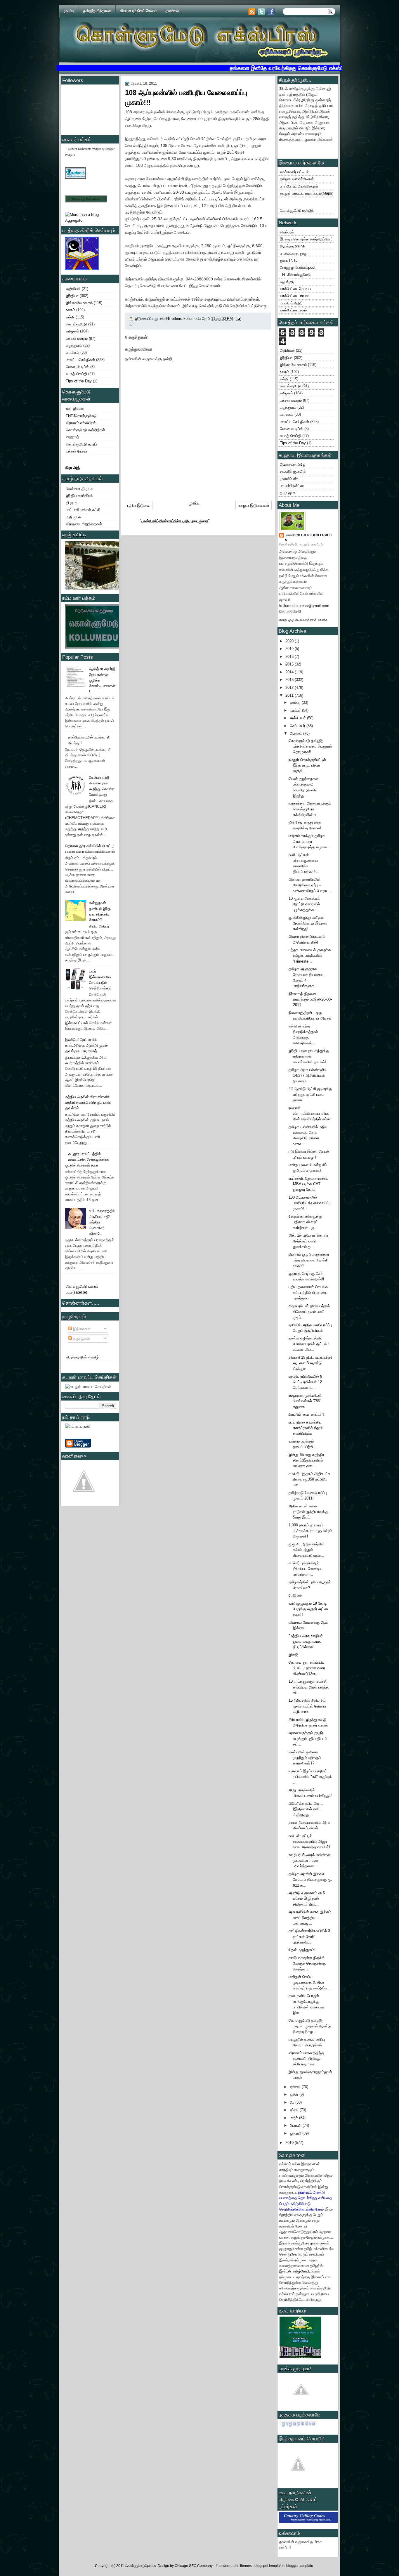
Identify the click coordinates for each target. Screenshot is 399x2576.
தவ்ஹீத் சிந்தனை (97, 11)
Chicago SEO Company (194, 2566)
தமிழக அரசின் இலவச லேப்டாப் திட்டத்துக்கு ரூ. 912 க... (310, 1880)
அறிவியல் (73, 289)
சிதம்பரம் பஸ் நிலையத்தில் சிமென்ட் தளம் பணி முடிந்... (309, 1312)
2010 (290, 2143)
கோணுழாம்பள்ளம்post (298, 267)
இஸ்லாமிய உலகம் (79, 303)
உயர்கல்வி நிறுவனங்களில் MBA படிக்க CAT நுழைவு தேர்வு (308, 1184)
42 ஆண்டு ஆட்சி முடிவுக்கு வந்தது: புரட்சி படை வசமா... (310, 1094)
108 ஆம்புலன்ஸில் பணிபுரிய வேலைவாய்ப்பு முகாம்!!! (310, 1203)
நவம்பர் (296, 710)
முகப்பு (69, 11)
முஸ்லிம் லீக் (289, 479)
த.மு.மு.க (288, 493)
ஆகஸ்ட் (296, 733)
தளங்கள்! (173, 11)
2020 (290, 641)
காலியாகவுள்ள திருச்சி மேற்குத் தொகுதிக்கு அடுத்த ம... (307, 1963)
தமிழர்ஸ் (316, 2265)
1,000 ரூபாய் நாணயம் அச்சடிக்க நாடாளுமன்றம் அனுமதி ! (310, 1531)
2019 (290, 649)
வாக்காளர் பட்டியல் (295, 172)
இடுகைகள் (81, 1329)
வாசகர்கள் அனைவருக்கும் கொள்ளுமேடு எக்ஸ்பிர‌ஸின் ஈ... (310, 809)
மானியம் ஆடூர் (291, 303)
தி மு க (72, 503)
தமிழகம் (72, 331)
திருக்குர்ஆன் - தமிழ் (82, 1357)
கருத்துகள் (81, 1338)
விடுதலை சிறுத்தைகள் (84, 524)
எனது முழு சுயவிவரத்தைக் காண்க (303, 620)
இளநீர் (294, 1655)
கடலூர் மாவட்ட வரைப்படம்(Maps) (307, 193)
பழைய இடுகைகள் (254, 505)
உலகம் (70, 310)
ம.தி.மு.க (73, 517)
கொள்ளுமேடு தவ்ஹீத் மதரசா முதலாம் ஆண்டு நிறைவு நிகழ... (310, 2026)
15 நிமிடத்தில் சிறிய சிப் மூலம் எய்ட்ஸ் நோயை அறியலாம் (307, 1706)
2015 (290, 664)
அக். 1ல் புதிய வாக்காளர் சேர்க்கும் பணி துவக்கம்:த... (308, 1241)
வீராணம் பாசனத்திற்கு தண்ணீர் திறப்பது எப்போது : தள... (306, 2059)
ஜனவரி (296, 2133)
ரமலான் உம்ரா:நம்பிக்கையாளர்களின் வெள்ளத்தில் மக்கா (310, 1114)
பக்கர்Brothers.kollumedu (308, 537)
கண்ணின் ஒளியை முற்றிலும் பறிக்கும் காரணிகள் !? (305, 1758)
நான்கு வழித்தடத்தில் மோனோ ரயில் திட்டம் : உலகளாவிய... (309, 1344)
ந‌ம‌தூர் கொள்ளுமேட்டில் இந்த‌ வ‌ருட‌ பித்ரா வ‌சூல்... (307, 765)
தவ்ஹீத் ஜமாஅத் (293, 471)
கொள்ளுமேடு (76, 324)
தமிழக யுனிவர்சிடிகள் (297, 179)
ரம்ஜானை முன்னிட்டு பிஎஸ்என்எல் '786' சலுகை (305, 1401)
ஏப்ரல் (295, 2110)
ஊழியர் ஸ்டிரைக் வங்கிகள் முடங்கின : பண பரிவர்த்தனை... (309, 1861)
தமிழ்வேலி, (301, 2271)
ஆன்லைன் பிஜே (293, 464)
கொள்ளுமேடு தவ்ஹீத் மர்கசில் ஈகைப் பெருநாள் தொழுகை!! (310, 746)
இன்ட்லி (285, 2271)
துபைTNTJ (289, 260)
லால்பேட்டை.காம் (293, 310)
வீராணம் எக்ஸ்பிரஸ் (81, 423)
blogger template (300, 2566)
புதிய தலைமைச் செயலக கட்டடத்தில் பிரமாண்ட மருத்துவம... (308, 1292)
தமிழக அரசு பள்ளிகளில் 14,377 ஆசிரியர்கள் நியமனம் (308, 1075)
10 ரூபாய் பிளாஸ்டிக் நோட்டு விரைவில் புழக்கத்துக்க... (304, 904)
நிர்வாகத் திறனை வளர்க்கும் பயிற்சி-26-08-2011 (310, 999)
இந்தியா (72, 296)
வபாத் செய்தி (76, 374)
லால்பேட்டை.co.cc (295, 296)
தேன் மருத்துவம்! (302, 1950)
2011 (290, 695)
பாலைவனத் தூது (294, 253)
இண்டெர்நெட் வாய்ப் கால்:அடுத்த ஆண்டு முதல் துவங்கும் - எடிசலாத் (86, 1045)
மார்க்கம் (72, 352)
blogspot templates (269, 2566)
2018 (290, 657)
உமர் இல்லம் (75, 409)
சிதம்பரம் (287, 232)
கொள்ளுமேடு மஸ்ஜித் (297, 210)
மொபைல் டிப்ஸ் (77, 367)
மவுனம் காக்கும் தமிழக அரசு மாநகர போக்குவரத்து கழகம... (309, 841)
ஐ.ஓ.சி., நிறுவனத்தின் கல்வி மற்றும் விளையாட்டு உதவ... (307, 1550)
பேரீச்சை (295, 1595)
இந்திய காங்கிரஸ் (79, 496)
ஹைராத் (72, 437)
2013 (290, 680)
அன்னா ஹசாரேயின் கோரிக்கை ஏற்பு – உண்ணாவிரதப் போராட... (310, 885)
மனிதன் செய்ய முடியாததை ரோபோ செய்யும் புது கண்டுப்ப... (310, 1982)
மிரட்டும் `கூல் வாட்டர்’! (306, 1414)
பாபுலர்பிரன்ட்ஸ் (292, 486)
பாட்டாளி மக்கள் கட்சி (83, 510)
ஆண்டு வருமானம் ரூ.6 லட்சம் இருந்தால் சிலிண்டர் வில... (307, 1899)
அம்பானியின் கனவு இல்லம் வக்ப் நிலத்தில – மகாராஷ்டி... (310, 1918)
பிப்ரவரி (296, 2125)
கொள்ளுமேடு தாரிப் (81, 444)
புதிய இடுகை (139, 505)
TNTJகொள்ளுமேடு (81, 416)
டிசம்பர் (296, 702)
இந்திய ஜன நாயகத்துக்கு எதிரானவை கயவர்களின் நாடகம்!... (309, 1056)
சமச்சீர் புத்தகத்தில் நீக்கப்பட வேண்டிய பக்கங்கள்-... (306, 1569)
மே (293, 2102)
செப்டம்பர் (298, 726)
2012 (290, 688)
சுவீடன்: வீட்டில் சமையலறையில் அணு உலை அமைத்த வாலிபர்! (309, 1842)
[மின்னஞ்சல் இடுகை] (238, 319)
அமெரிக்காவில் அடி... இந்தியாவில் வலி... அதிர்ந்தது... (306, 1809)
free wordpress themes (234, 2566)
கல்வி (70, 317)
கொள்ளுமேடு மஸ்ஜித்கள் (85, 430)
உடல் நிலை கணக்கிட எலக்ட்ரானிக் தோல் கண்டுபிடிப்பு (306, 1428)
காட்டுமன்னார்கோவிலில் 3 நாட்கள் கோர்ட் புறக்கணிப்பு (309, 1937)
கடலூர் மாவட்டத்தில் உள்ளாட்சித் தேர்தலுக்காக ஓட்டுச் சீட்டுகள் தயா (87, 1159)
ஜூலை (296, 2087)
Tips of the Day (79, 381)
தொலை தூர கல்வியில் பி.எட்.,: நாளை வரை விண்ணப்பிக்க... (307, 1668)
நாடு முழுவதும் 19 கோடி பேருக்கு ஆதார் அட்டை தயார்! (309, 1609)
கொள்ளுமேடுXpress (140, 2566)
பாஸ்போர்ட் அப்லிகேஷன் (299, 186)
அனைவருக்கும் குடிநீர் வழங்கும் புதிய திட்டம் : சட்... (309, 1738)
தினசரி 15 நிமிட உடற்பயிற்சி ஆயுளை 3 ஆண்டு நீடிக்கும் (310, 1363)
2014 (290, 672)
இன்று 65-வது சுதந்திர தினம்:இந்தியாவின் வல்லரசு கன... (306, 1460)
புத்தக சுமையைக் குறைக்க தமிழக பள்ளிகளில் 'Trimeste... (310, 956)
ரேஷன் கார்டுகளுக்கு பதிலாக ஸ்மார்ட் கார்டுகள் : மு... (305, 1222)
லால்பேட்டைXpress (295, 289)
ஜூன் (295, 2094)
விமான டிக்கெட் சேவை (138, 11)
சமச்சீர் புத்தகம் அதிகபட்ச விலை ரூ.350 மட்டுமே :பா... (309, 1479)
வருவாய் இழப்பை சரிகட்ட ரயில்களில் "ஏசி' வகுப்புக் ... (310, 1777)
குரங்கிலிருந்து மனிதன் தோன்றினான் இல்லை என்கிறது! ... (308, 923)
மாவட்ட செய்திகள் (80, 360)
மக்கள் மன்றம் (77, 338)
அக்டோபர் (298, 718)
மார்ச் (294, 2118)
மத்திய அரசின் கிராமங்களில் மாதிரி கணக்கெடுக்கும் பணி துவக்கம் (88, 1102)
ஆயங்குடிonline (292, 246)
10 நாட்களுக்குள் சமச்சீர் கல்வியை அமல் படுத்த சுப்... (309, 1687)
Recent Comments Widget (85, 149)
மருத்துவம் (74, 345)
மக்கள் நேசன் (77, 451)
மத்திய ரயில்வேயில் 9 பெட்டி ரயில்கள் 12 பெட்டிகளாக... (305, 1382)
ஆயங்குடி (287, 282)
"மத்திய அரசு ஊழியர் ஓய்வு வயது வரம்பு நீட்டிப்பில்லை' (306, 1641)
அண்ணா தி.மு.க (79, 489)
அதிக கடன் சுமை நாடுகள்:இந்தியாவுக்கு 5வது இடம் (308, 1512)
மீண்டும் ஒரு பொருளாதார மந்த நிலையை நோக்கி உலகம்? (309, 1260)
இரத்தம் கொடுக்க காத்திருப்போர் (306, 239)
